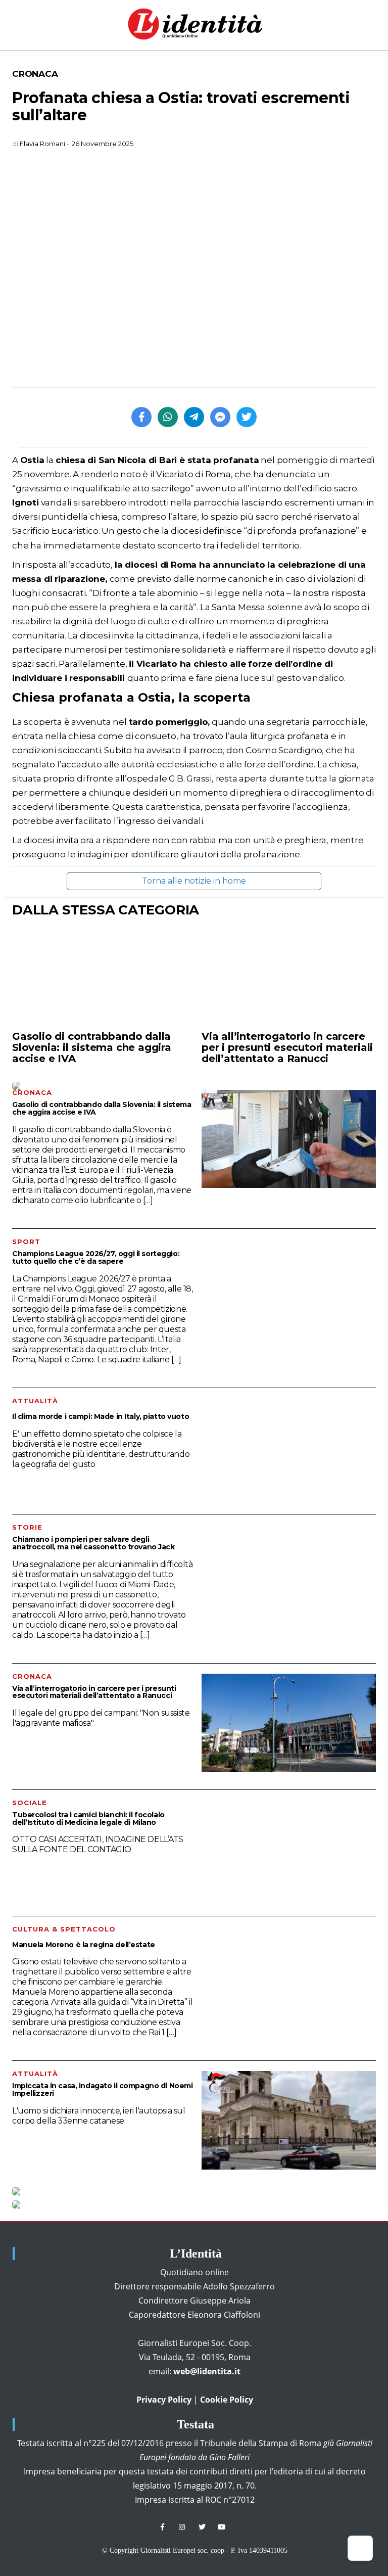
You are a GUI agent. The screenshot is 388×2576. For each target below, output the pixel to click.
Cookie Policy (227, 2400)
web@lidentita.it (207, 2371)
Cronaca (35, 74)
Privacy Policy (164, 2400)
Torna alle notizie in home (194, 881)
